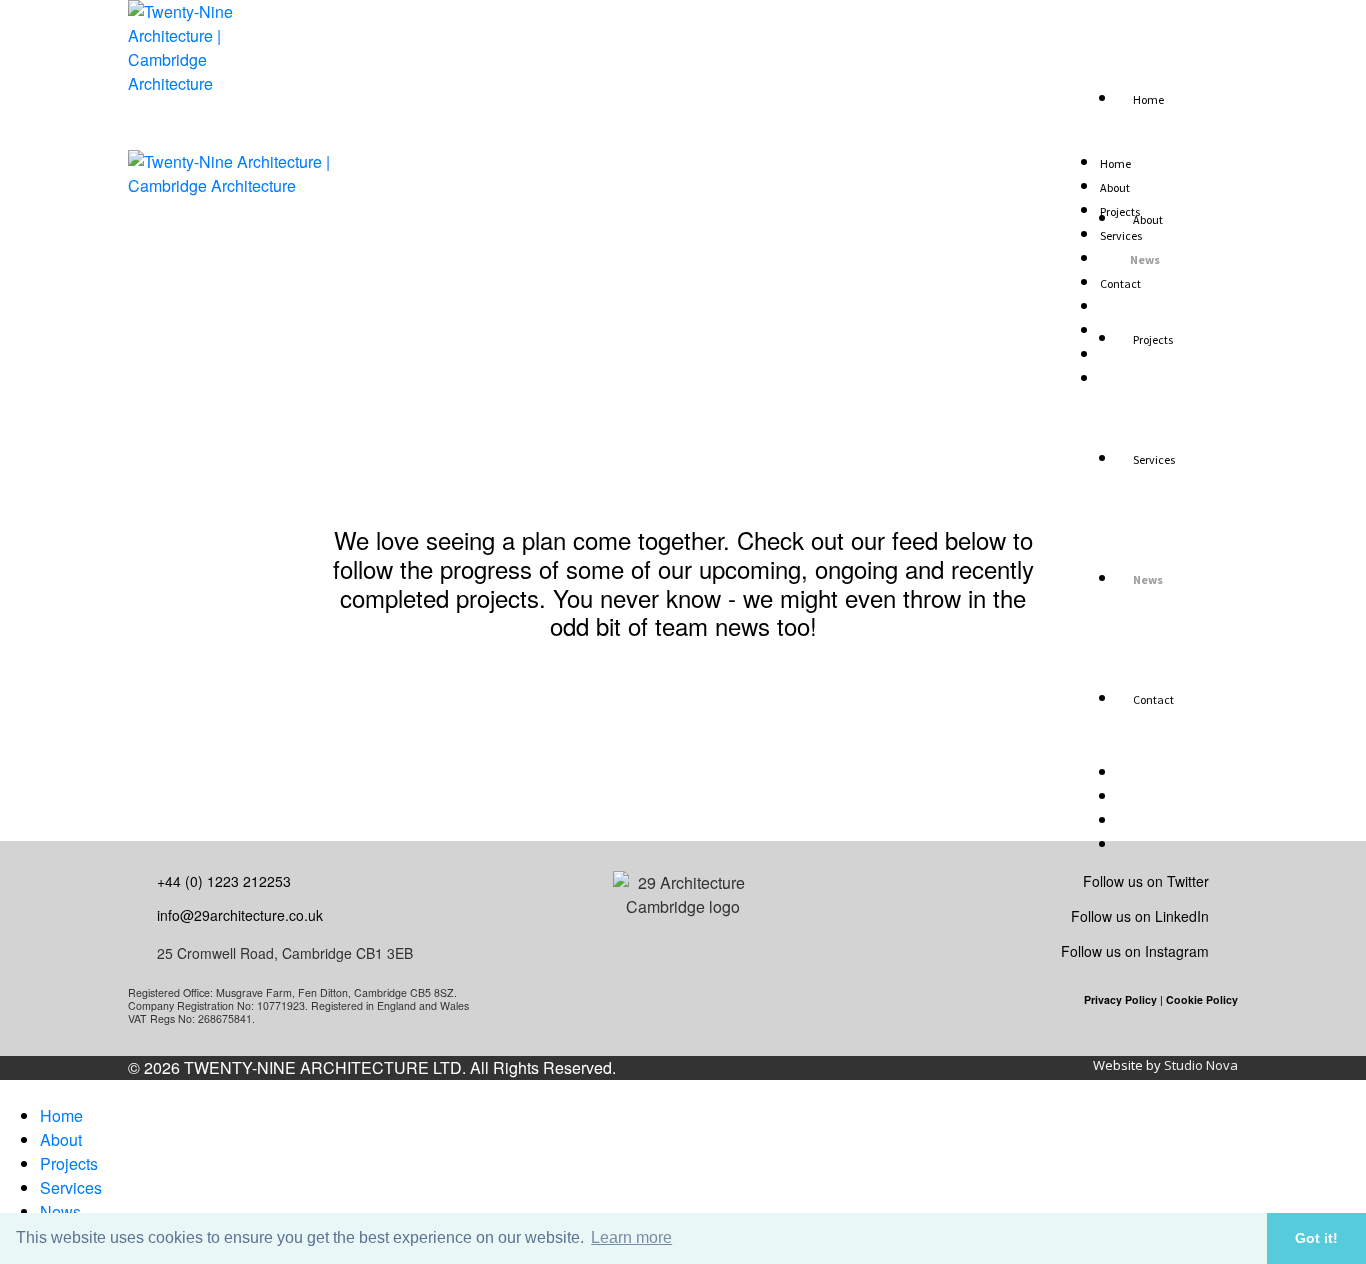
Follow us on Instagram (1135, 951)
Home (61, 1115)
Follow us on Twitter (1146, 881)
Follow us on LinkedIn (1140, 916)
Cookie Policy (1202, 999)
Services (71, 1187)
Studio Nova (1201, 1065)
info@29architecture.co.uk (240, 915)
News (60, 1211)
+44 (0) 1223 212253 (224, 881)
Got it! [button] (1316, 1238)
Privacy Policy (1120, 999)
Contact (1120, 283)
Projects (69, 1163)
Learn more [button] (631, 1237)
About (61, 1139)
